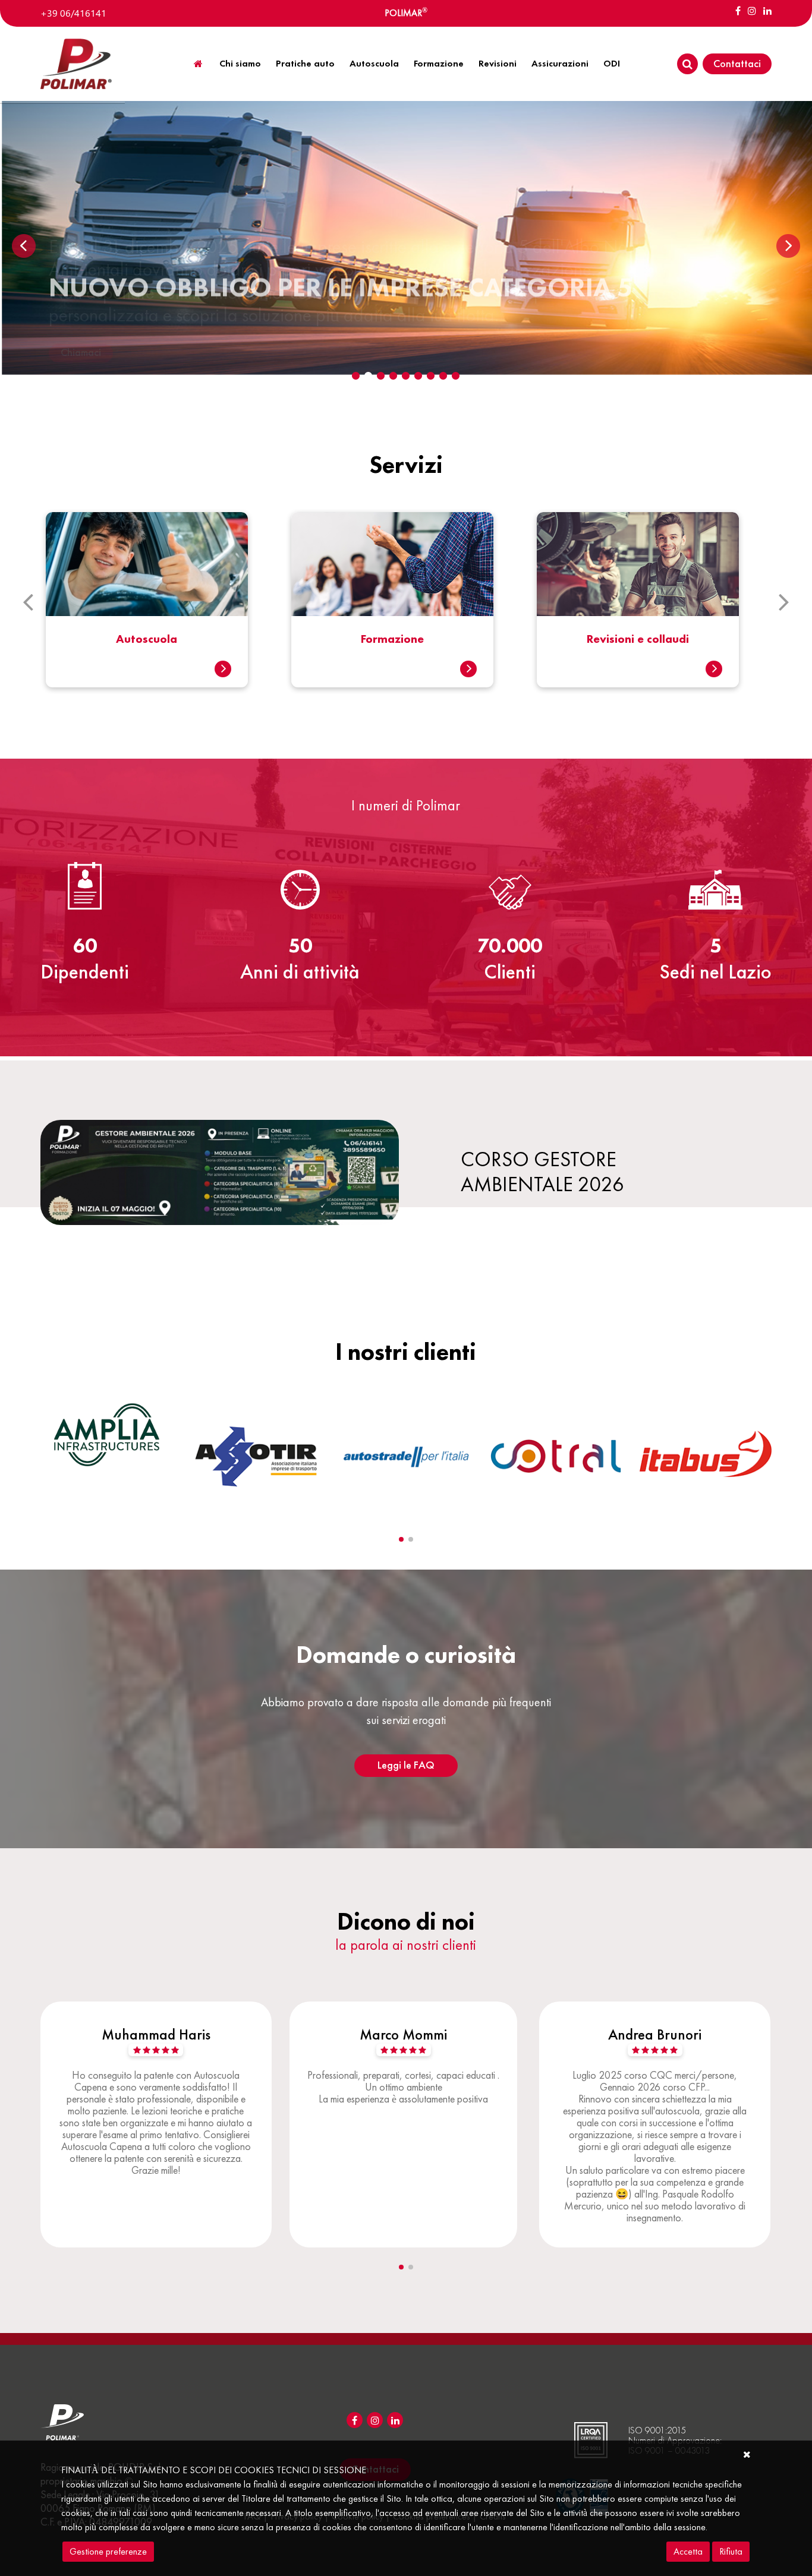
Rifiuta (731, 2551)
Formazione (439, 63)
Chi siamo (240, 63)
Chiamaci (81, 352)
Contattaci (737, 63)
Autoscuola (374, 63)
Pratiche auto (305, 63)
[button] (401, 1539)
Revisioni (498, 63)
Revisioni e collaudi (392, 639)
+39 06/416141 (73, 13)
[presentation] (28, 601)
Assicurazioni (560, 63)
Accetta (688, 2551)
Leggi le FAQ (406, 1765)
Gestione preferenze (108, 2551)
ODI (612, 63)
